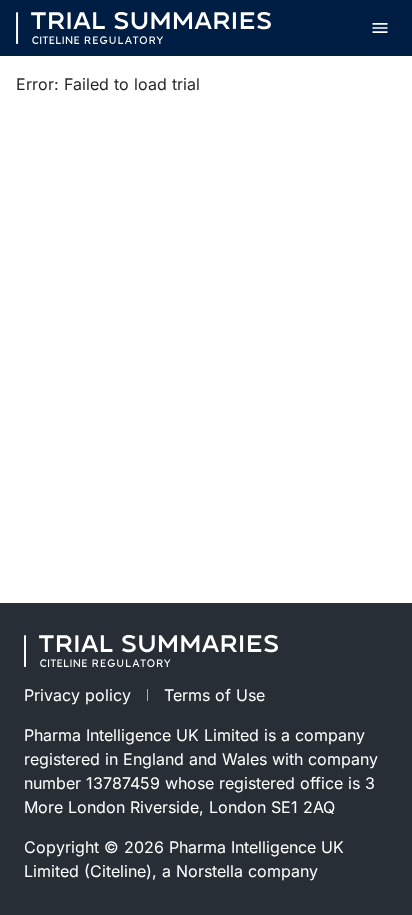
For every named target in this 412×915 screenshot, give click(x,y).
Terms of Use (214, 695)
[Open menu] (380, 28)
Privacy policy (77, 695)
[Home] (143, 28)
